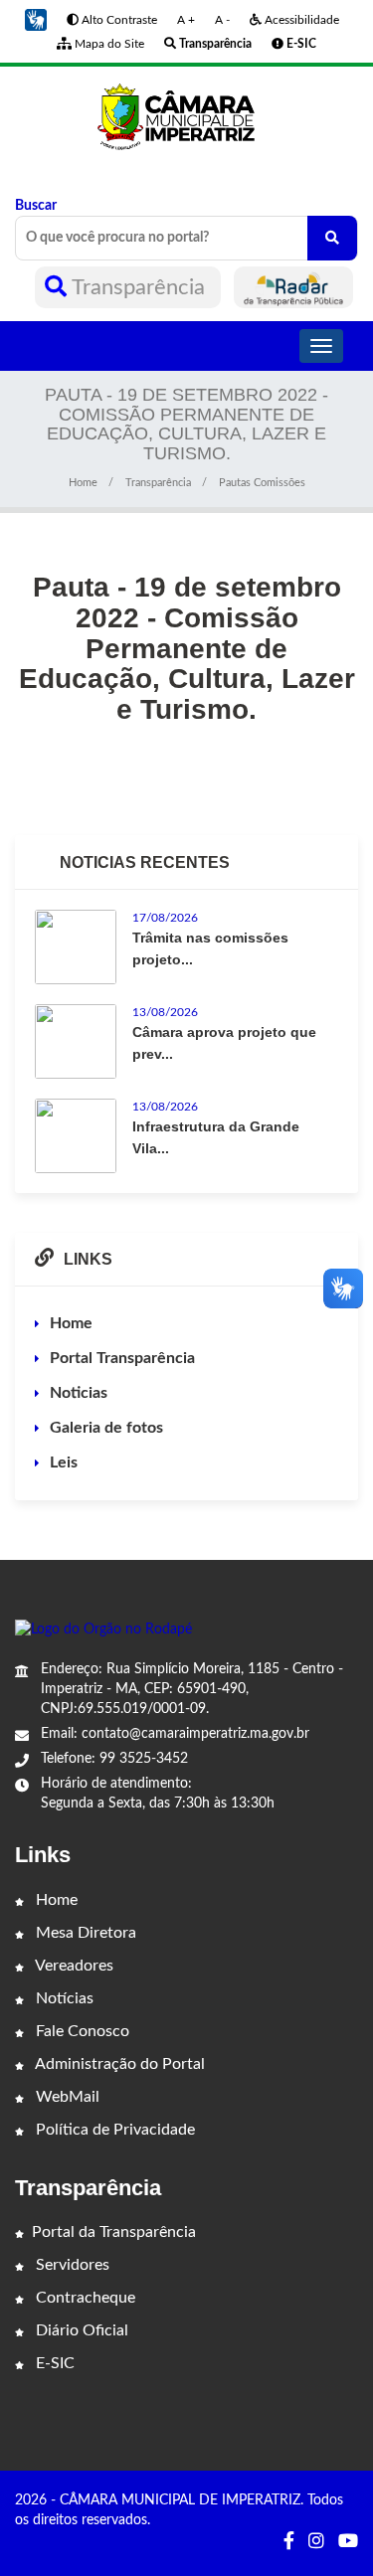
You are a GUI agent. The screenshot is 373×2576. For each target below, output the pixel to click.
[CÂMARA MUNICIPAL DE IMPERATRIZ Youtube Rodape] (348, 2542)
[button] (36, 20)
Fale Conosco (81, 2031)
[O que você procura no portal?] (332, 238)
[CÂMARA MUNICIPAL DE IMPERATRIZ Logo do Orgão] (186, 115)
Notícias (63, 1998)
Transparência (139, 287)
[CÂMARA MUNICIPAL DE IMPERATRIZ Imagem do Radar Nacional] (293, 287)
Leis (64, 1462)
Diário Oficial (80, 2330)
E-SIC (53, 2363)
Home (83, 483)
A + (186, 20)
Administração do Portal (118, 2064)
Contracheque (84, 2298)
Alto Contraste (118, 20)
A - (222, 20)
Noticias (79, 1393)
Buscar (36, 206)
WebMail (66, 2097)
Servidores (71, 2265)
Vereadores (73, 1966)
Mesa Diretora (84, 1933)
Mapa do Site (108, 44)
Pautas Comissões (262, 483)
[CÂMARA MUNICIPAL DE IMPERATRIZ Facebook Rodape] (289, 2542)
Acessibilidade (300, 20)
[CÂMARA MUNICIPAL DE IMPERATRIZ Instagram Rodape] (316, 2542)
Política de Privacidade (113, 2130)
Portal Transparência (122, 1358)
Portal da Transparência (114, 2232)
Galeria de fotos (106, 1428)
